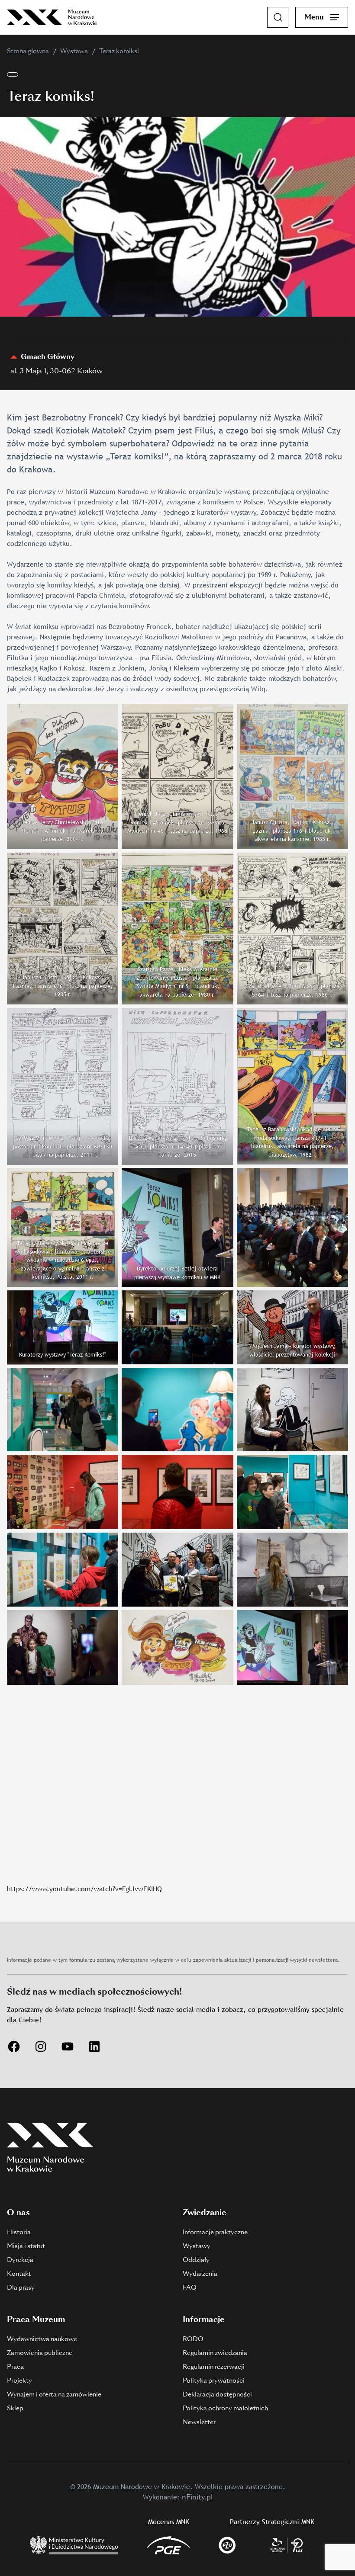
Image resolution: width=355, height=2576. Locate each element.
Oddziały (196, 2260)
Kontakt (19, 2274)
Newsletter (199, 2422)
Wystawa (74, 51)
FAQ (190, 2287)
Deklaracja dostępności (217, 2394)
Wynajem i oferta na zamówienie (54, 2394)
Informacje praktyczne (215, 2232)
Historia (19, 2232)
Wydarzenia (200, 2274)
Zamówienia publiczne (40, 2353)
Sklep (15, 2408)
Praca (15, 2367)
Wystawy (197, 2246)
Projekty (19, 2380)
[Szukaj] (278, 17)
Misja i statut (26, 2246)
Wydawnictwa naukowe (42, 2339)
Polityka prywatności (214, 2380)
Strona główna (28, 51)
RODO (193, 2339)
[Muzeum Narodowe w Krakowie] (52, 17)
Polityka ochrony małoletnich (225, 2408)
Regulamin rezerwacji (214, 2367)
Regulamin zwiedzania (215, 2353)
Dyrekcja (20, 2260)
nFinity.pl (197, 2497)
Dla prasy (21, 2287)
